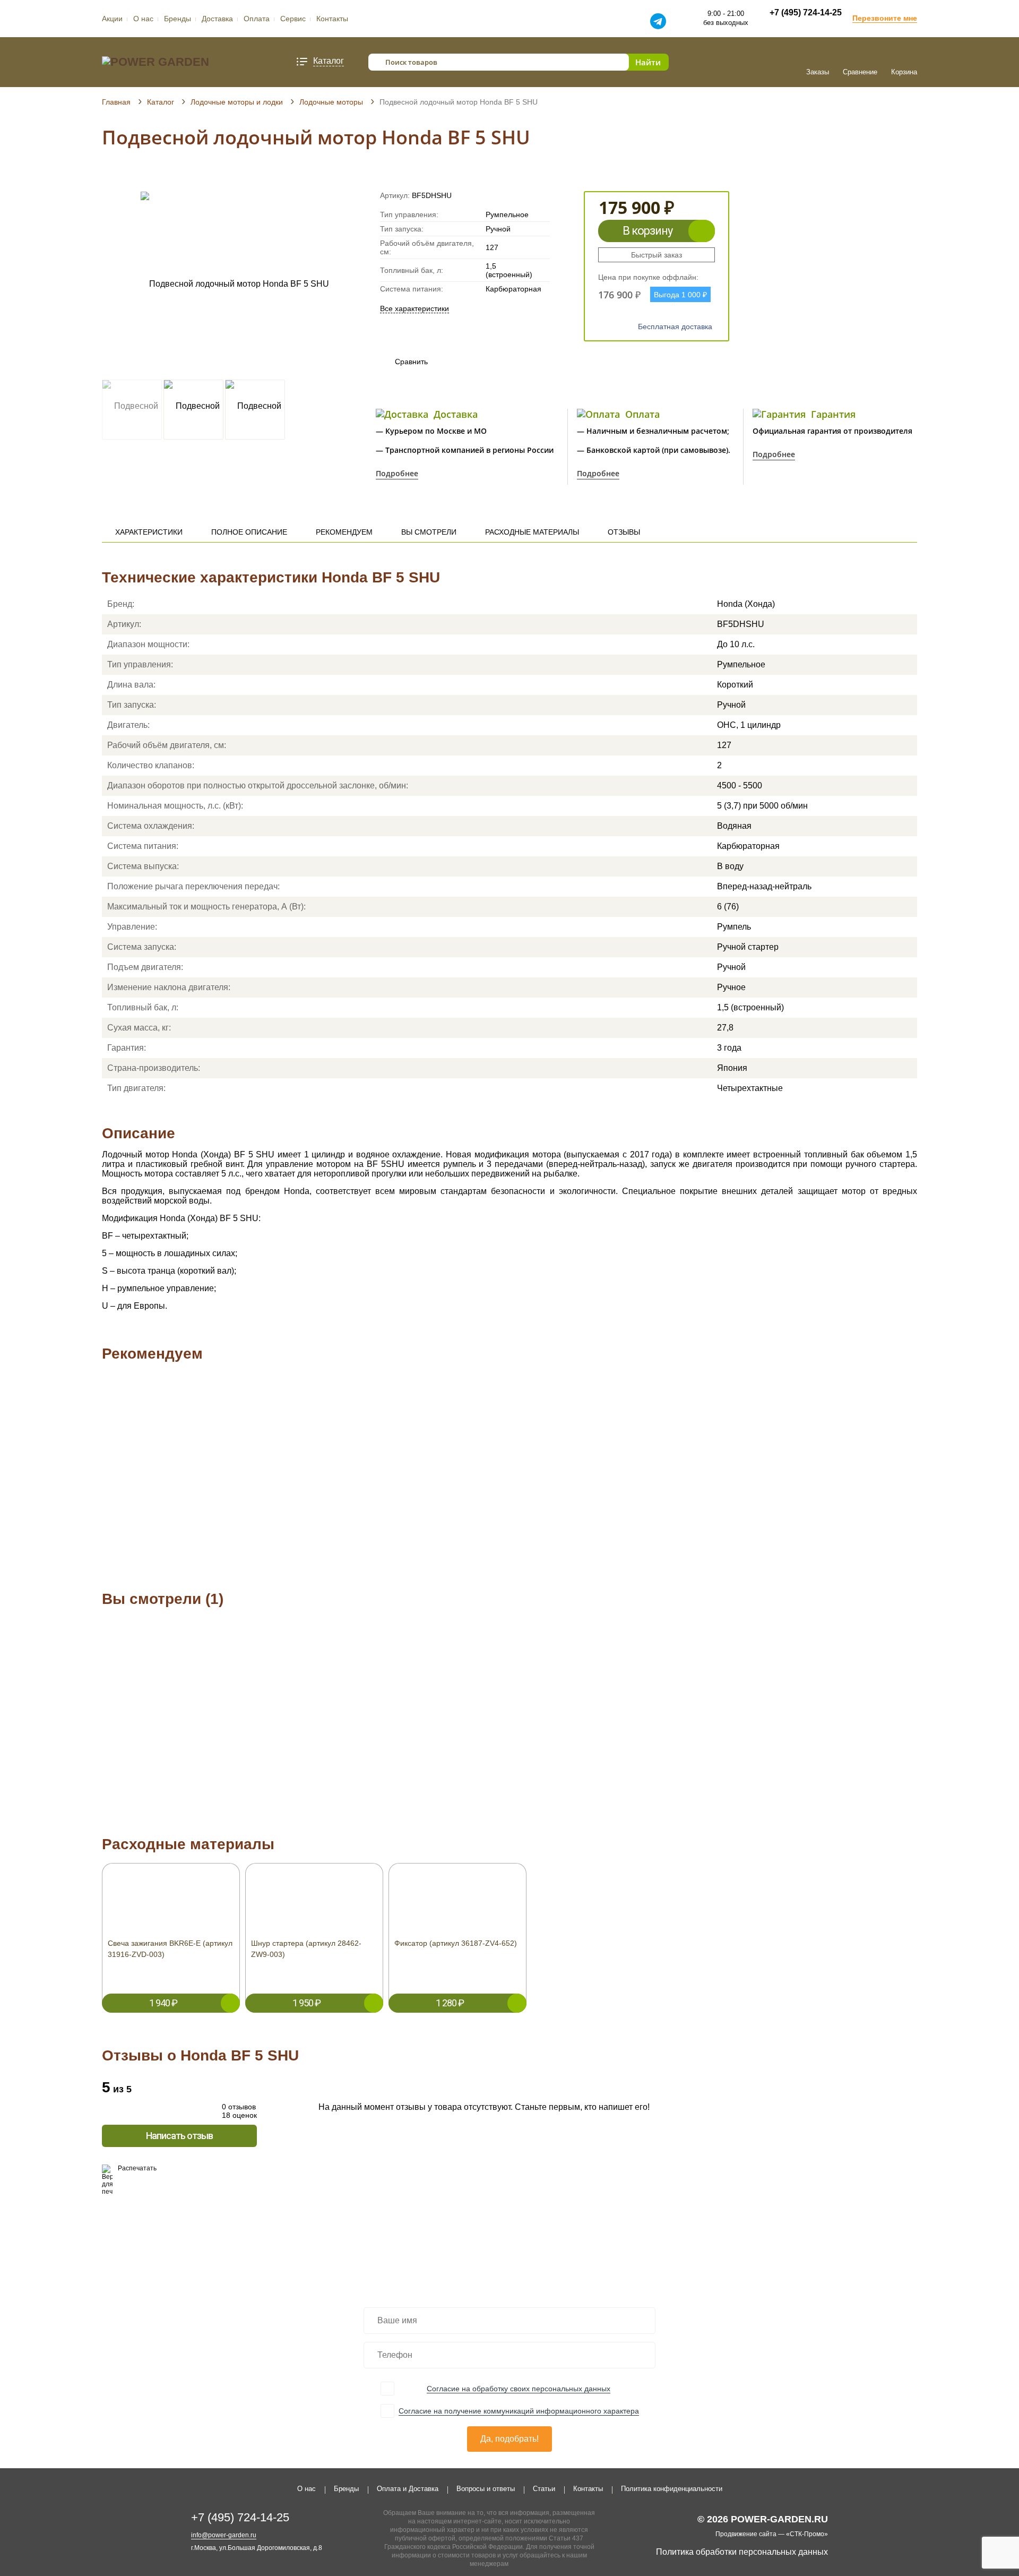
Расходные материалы (532, 532)
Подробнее (397, 473)
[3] (127, 176)
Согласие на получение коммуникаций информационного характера (519, 2411)
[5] (147, 176)
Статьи (544, 2489)
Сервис (293, 19)
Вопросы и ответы (486, 2489)
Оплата (257, 19)
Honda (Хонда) (746, 604)
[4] (137, 176)
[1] (107, 176)
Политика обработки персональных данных (742, 2552)
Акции (112, 19)
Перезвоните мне (885, 18)
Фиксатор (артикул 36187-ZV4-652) (456, 1943)
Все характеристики (414, 308)
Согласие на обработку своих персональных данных (519, 2389)
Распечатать (137, 2168)
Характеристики (149, 532)
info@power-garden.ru (224, 2535)
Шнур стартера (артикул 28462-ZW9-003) (306, 1949)
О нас (143, 19)
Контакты (332, 19)
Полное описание (249, 532)
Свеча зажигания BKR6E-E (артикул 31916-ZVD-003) (170, 1949)
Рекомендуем (344, 532)
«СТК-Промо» (807, 2534)
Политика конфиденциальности (672, 2489)
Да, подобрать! (509, 2439)
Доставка (217, 19)
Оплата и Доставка (408, 2489)
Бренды (178, 19)
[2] (117, 176)
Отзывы (624, 532)
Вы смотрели (429, 532)
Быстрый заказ (657, 255)
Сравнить (401, 362)
